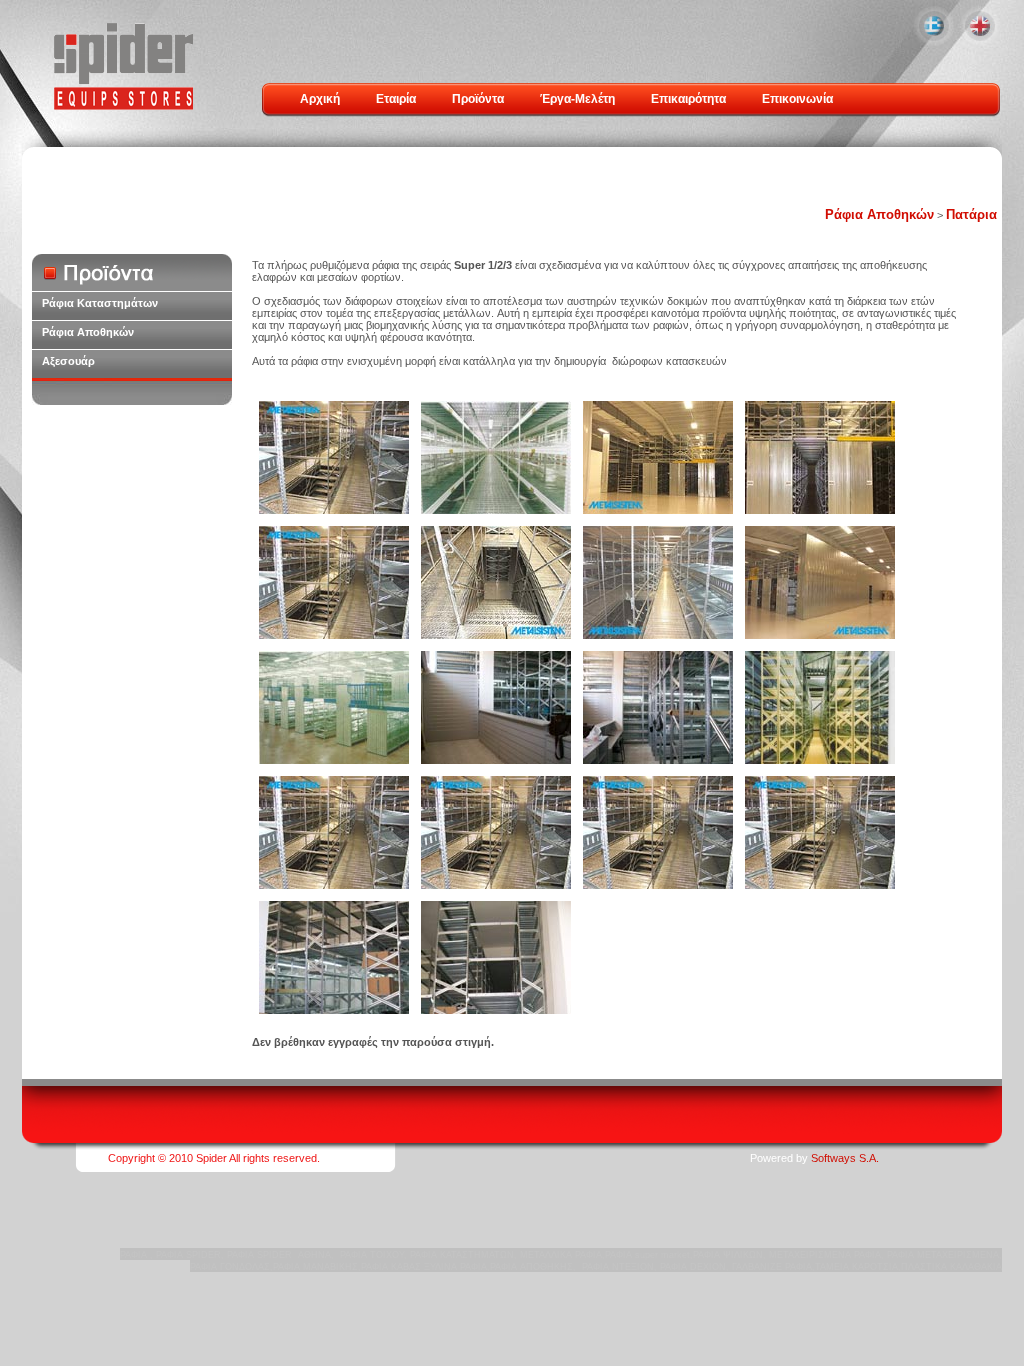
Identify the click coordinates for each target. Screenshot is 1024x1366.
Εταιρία (396, 99)
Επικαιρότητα (688, 99)
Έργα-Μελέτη (577, 99)
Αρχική (320, 99)
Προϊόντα (478, 99)
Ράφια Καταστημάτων (100, 303)
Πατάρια (971, 214)
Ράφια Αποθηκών (879, 214)
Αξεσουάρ (68, 361)
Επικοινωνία (797, 99)
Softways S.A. (845, 1158)
